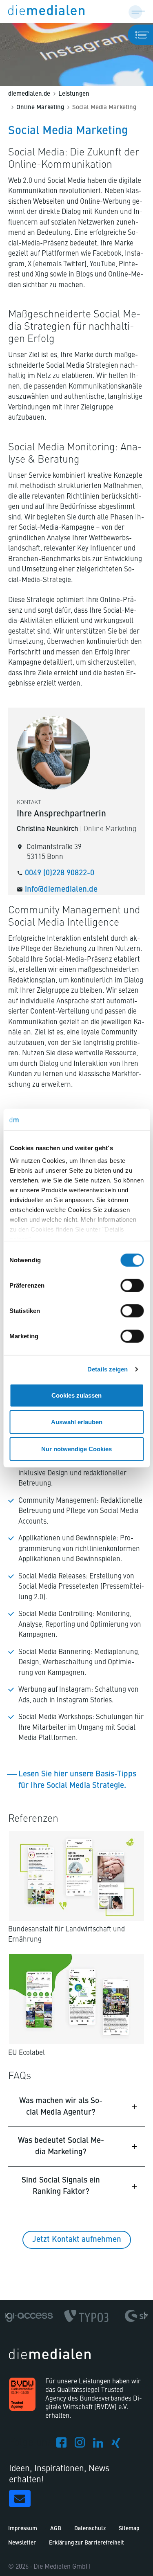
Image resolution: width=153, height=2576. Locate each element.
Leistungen (74, 94)
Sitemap (129, 2529)
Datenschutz (90, 2529)
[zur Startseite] (46, 11)
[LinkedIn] (98, 2445)
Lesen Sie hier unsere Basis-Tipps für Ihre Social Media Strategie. (77, 1780)
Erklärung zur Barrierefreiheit (86, 2543)
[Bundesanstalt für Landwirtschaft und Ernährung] (76, 1876)
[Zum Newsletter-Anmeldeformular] (20, 2498)
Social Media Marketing (104, 108)
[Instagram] (80, 2445)
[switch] (132, 1285)
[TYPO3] (86, 2316)
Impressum (23, 2529)
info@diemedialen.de (61, 889)
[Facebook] (61, 2445)
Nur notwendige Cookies (76, 1449)
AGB (56, 2529)
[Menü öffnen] (137, 11)
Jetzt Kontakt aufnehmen (77, 2240)
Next (144, 2316)
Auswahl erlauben (77, 1422)
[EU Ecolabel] (76, 1999)
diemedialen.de (29, 94)
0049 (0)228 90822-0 (60, 873)
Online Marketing (40, 108)
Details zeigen (108, 1369)
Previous (9, 2316)
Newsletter (22, 2543)
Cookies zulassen (76, 1395)
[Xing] (116, 2445)
